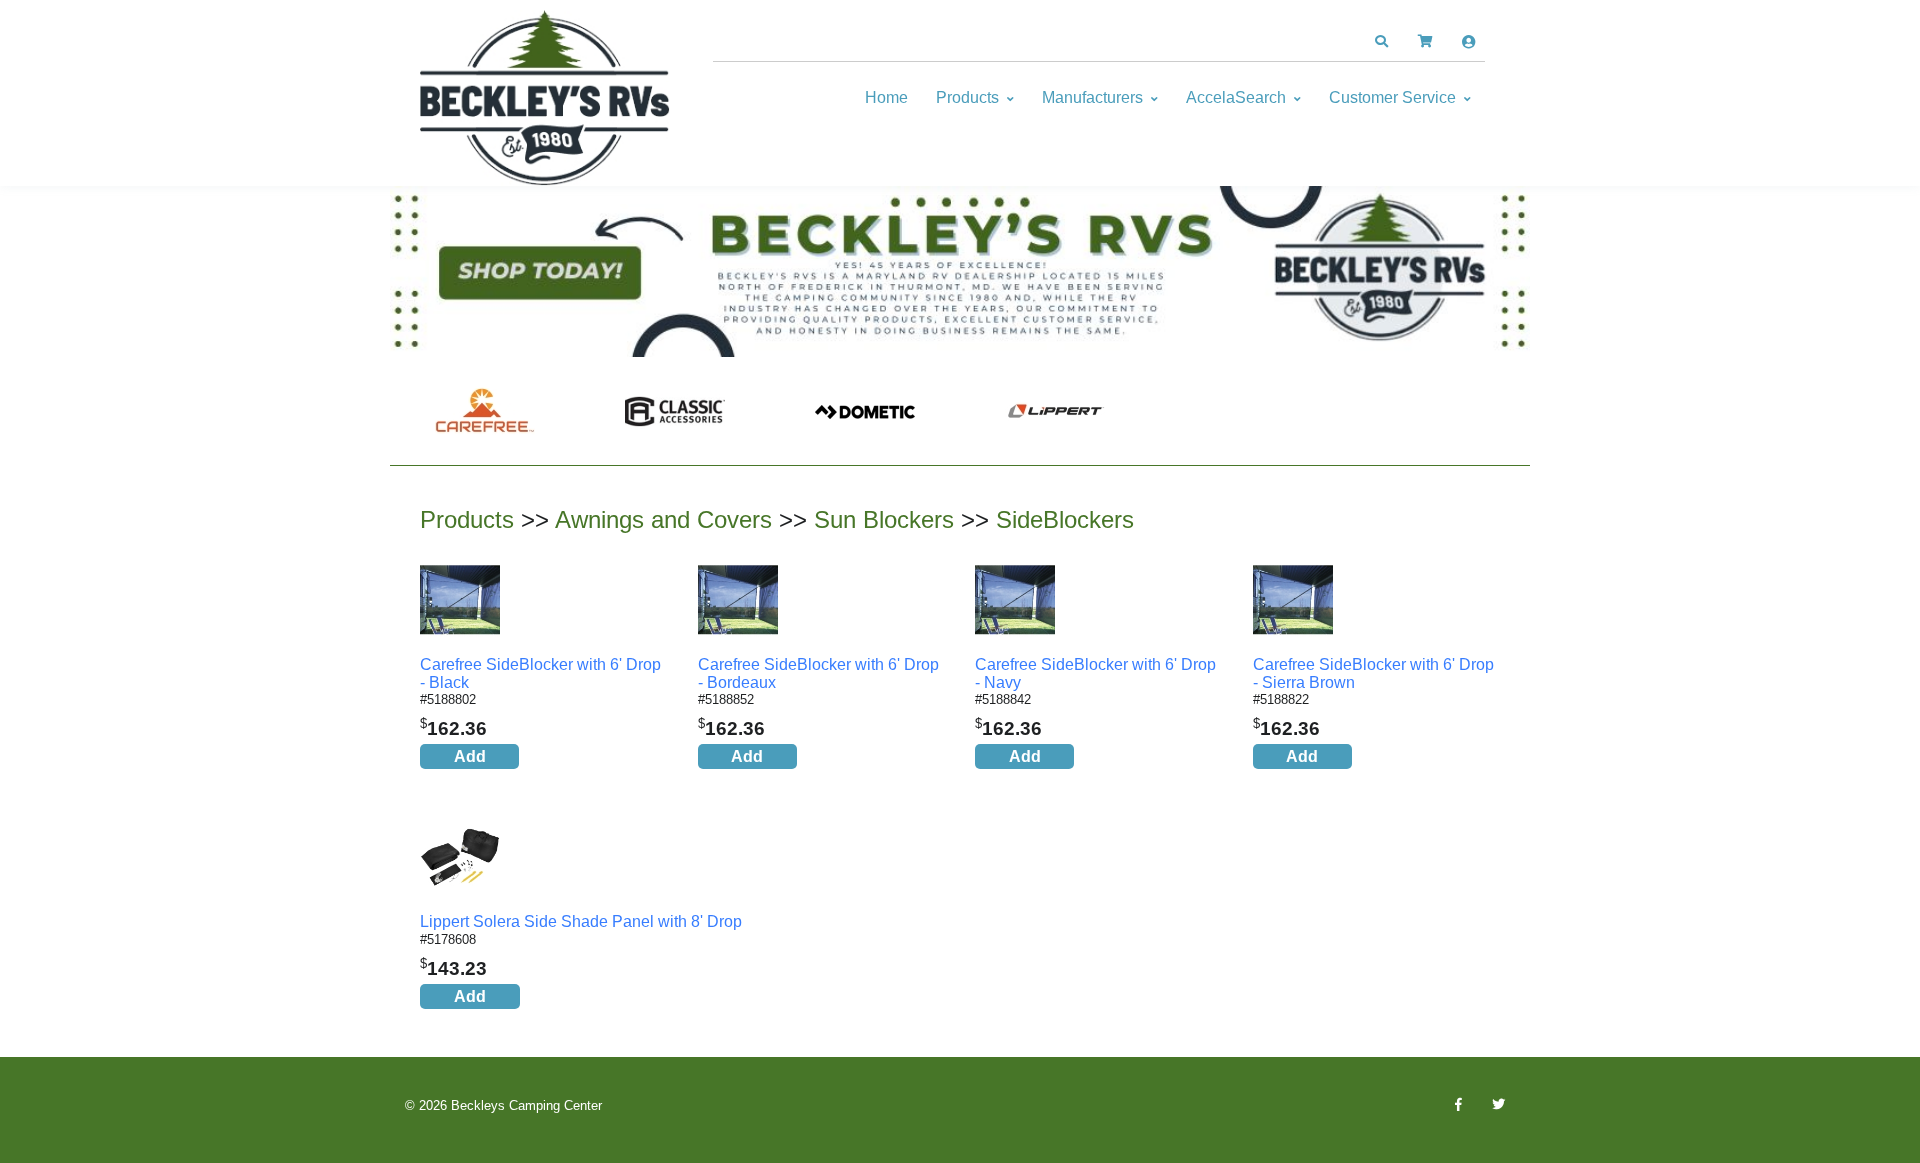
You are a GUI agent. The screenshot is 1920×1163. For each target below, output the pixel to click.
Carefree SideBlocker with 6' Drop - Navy (1095, 673)
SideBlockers (1065, 519)
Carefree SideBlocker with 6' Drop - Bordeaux (818, 673)
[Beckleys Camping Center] (545, 98)
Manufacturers (1092, 97)
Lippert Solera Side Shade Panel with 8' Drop (581, 921)
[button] (1381, 42)
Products (967, 97)
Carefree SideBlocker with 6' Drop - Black (540, 673)
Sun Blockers (884, 519)
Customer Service (1392, 97)
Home (886, 97)
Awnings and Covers (663, 519)
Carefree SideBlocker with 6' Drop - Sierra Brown (1373, 673)
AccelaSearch (1236, 97)
